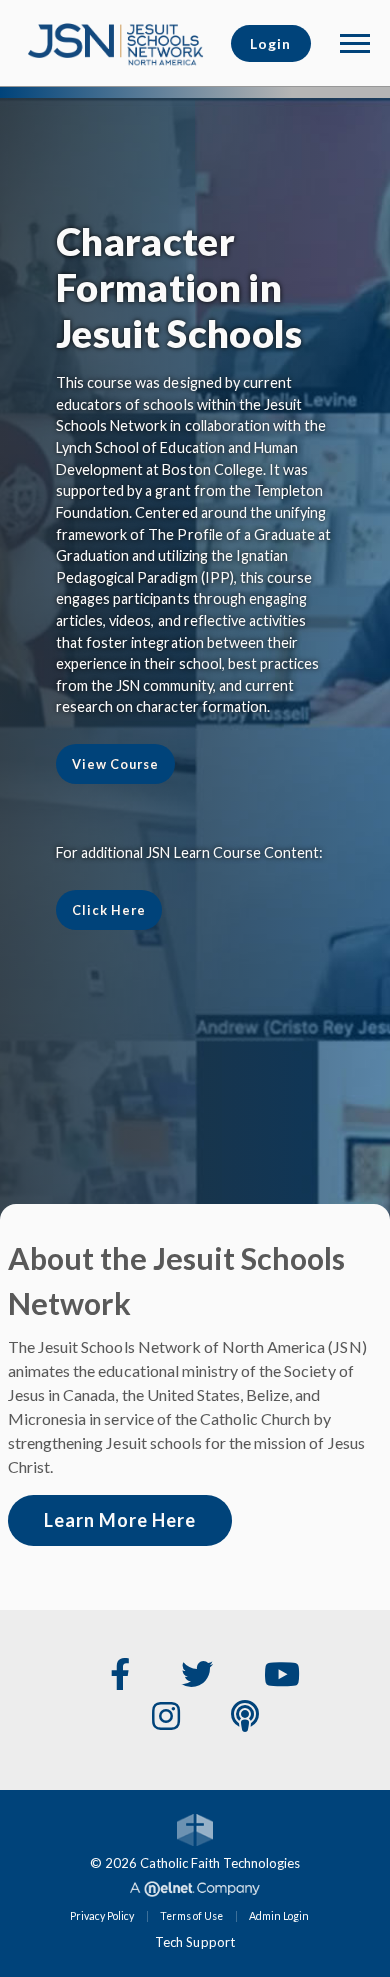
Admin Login (279, 1916)
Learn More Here (120, 1520)
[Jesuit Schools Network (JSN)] (115, 40)
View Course (115, 764)
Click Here (109, 910)
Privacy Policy (102, 1916)
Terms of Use (191, 1916)
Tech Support (194, 1942)
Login (270, 43)
